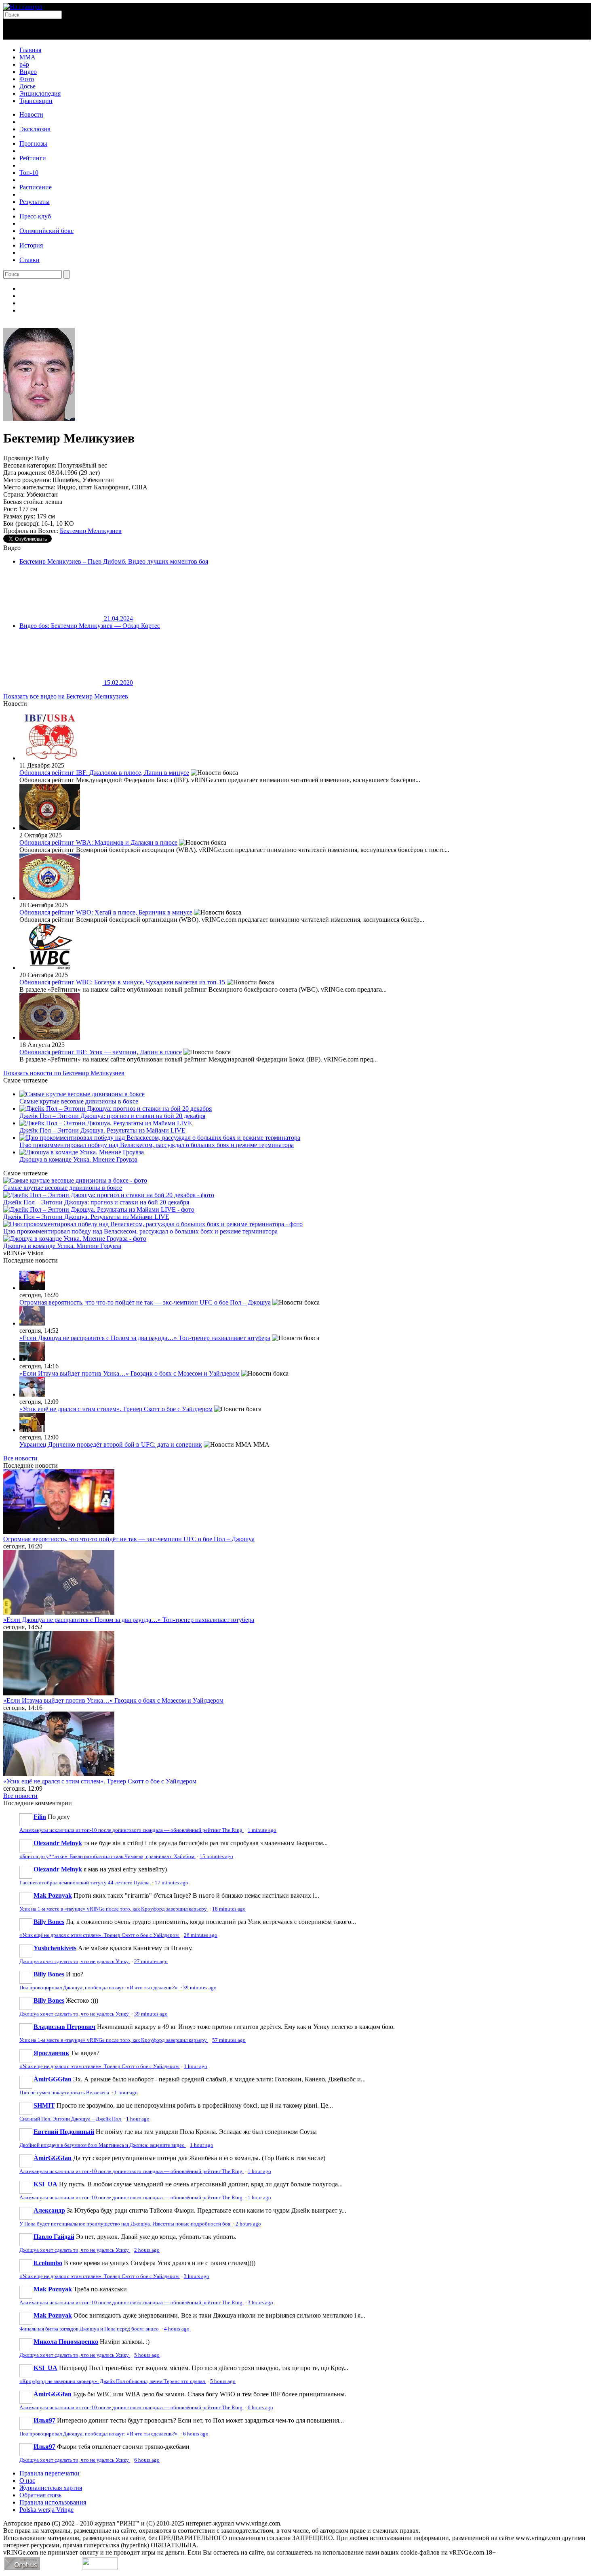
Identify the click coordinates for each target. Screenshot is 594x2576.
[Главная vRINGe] (23, 7)
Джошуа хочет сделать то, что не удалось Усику (75, 1961)
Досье (27, 86)
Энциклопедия (40, 93)
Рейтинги (33, 158)
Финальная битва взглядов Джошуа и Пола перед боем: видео (90, 2329)
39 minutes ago (200, 1988)
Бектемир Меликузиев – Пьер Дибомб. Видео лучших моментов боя (114, 561)
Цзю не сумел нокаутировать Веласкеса (65, 2093)
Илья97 (44, 2420)
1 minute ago (262, 1830)
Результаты (35, 202)
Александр (49, 2210)
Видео (28, 72)
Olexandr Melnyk (58, 1843)
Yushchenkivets (55, 1948)
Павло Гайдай (54, 2237)
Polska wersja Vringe (46, 2510)
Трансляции (36, 101)
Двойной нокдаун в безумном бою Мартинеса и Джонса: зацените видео (103, 2145)
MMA (27, 57)
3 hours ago (197, 2276)
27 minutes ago (151, 1961)
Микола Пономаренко (66, 2342)
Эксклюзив (35, 129)
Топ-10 (29, 173)
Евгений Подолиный (64, 2132)
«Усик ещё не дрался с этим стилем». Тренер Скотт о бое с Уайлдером (116, 1409)
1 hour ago (196, 2066)
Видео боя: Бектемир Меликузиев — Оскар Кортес (90, 626)
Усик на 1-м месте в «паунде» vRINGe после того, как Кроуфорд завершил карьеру (114, 1909)
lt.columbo (48, 2263)
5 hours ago (147, 2355)
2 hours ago (248, 2224)
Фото (27, 79)
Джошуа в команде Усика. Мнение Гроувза (78, 1159)
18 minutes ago (229, 1909)
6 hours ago (260, 2408)
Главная (30, 50)
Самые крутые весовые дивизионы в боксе (79, 1101)
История (31, 245)
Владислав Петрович (64, 2027)
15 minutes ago (216, 1856)
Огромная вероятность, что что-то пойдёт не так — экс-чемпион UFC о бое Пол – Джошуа (145, 1302)
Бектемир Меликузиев (91, 531)
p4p (24, 64)
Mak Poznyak (53, 1895)
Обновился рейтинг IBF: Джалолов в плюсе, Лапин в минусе (104, 773)
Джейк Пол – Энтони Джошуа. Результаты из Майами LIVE (102, 1130)
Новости (31, 114)
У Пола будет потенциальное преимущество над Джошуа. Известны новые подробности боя (125, 2224)
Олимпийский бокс (46, 231)
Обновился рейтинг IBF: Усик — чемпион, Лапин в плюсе (101, 1052)
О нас (27, 2481)
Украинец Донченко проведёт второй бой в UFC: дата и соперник (111, 1444)
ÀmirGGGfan (53, 2079)
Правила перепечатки (49, 2473)
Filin (40, 1817)
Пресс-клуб (35, 216)
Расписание (36, 187)
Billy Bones (49, 1922)
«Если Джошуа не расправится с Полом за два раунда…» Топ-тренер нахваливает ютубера (145, 1338)
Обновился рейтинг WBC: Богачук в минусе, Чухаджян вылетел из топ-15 (122, 982)
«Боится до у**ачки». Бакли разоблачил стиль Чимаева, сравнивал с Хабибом (107, 1856)
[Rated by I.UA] (100, 2568)
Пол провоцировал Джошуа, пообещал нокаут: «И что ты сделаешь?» (99, 1988)
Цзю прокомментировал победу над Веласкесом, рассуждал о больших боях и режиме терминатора (157, 1145)
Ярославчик (51, 2053)
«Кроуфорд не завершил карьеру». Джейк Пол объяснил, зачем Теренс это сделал (113, 2381)
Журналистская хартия (51, 2488)
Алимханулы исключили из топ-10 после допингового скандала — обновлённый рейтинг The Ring (132, 1830)
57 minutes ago (229, 2040)
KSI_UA (45, 2184)
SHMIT (44, 2105)
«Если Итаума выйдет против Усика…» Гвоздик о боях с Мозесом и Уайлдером (130, 1373)
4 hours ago (177, 2329)
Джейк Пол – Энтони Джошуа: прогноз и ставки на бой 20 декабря (112, 1116)
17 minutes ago (172, 1883)
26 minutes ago (201, 1935)
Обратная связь (40, 2495)
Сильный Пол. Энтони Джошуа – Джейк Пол (71, 2119)
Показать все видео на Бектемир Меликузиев (66, 696)
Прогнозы (33, 144)
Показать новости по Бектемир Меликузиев (64, 1073)
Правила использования (53, 2502)
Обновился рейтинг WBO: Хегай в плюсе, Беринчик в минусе (106, 912)
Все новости (20, 1458)
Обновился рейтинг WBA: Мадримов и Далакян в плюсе (98, 842)
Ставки (29, 260)
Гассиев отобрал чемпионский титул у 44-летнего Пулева (85, 1883)
